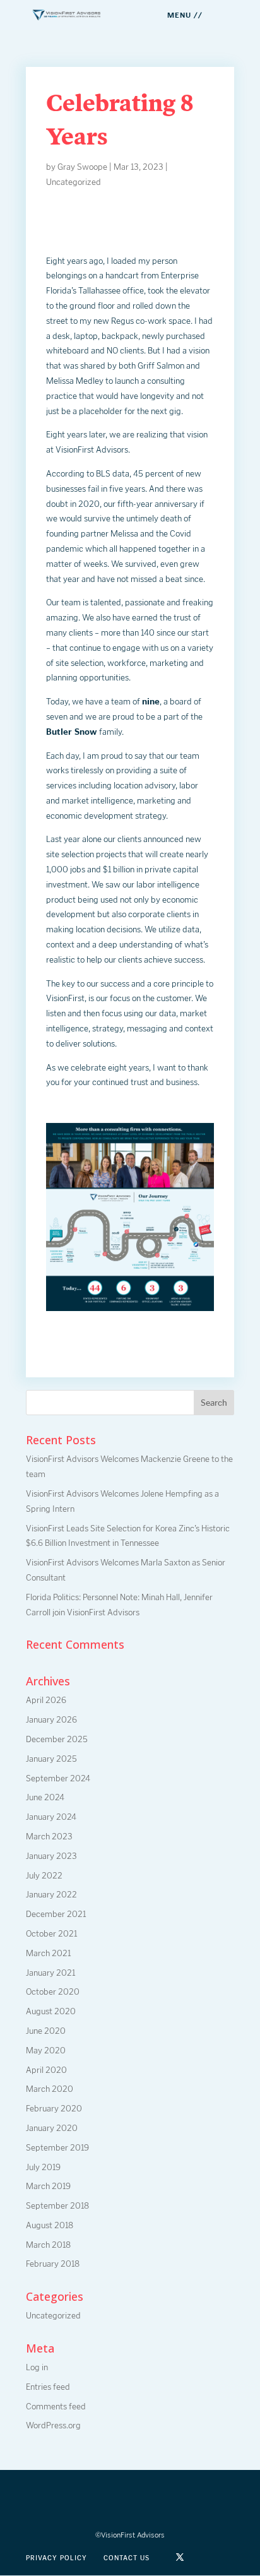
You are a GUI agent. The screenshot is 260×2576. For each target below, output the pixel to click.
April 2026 (46, 1700)
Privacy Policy (56, 2558)
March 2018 (48, 2245)
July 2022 (44, 1876)
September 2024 (58, 1778)
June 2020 (46, 2031)
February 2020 (54, 2109)
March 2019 (48, 2186)
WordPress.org (53, 2425)
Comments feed (56, 2407)
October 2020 (53, 1992)
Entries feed (48, 2387)
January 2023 (51, 1856)
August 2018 (50, 2225)
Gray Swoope (82, 167)
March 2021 (48, 1953)
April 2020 (46, 2070)
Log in (37, 2367)
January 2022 (51, 1895)
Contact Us (127, 2558)
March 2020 (50, 2089)
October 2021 (51, 1934)
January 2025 (51, 1759)
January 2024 (51, 1817)
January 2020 (52, 2128)
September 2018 (57, 2206)
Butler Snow (72, 732)
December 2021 (56, 1914)
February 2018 (53, 2264)
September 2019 (57, 2148)
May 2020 (46, 2051)
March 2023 (49, 1837)
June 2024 (45, 1797)
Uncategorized (74, 182)
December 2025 (57, 1739)
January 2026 (51, 1720)
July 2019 (43, 2167)
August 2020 (51, 2011)
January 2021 (50, 1973)
